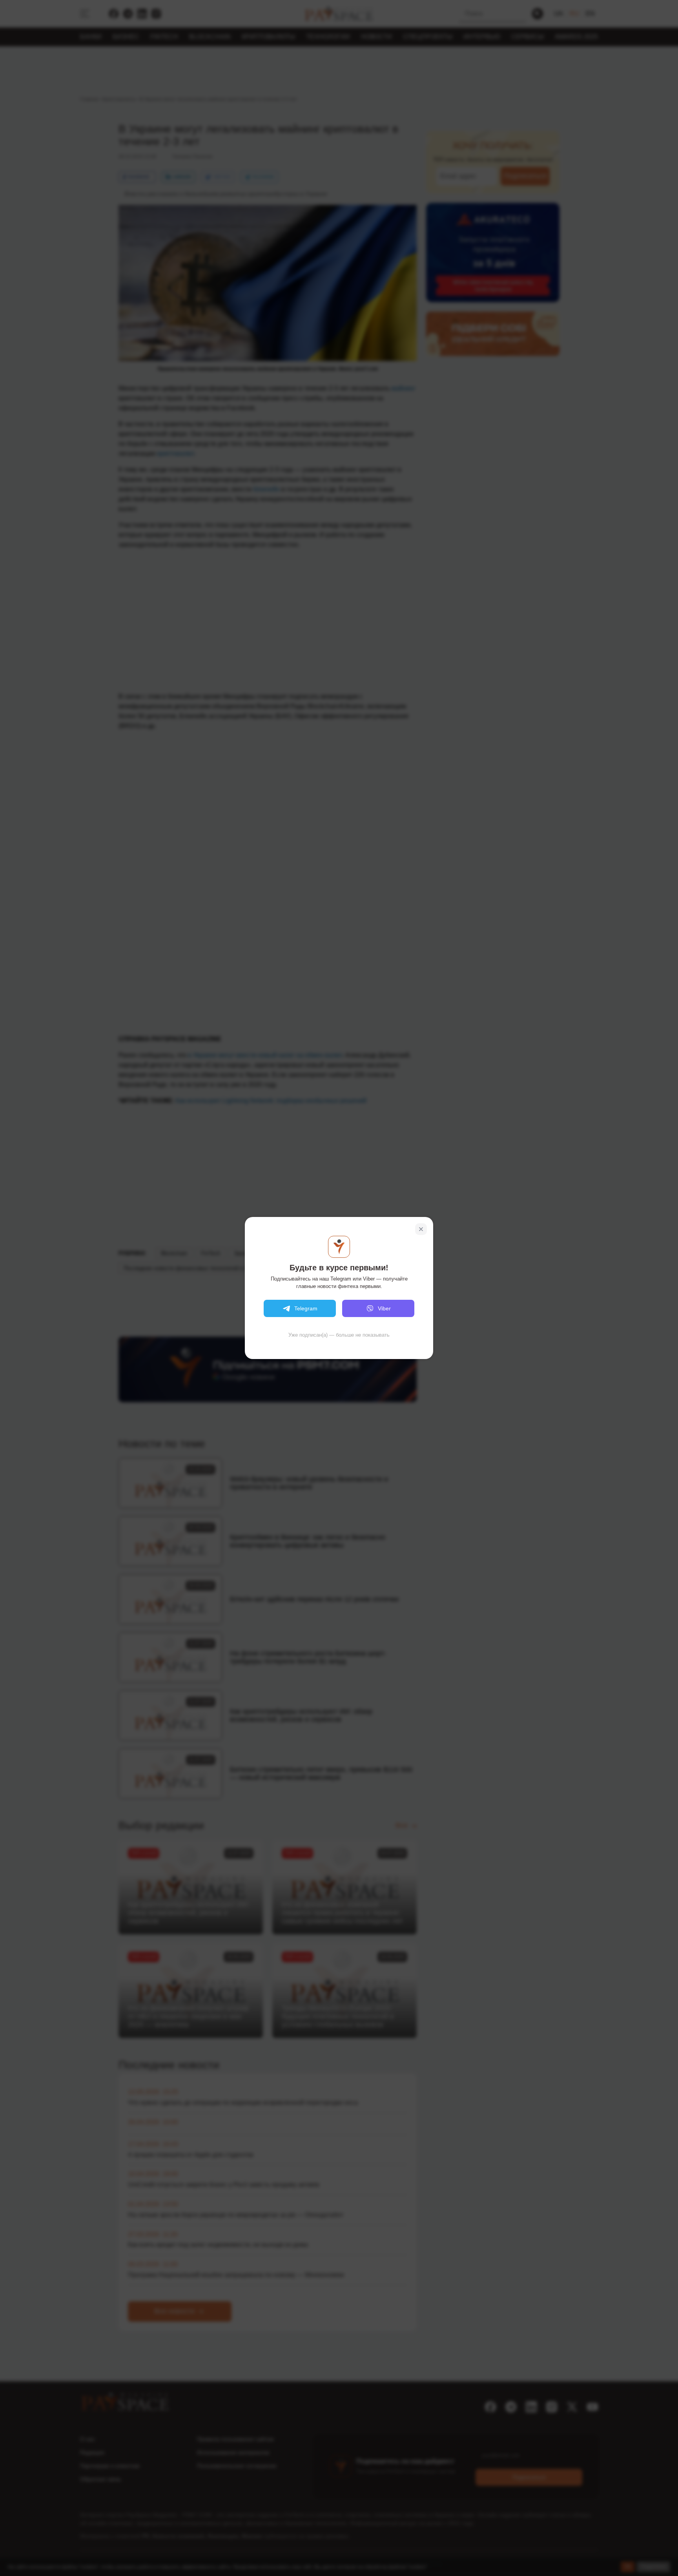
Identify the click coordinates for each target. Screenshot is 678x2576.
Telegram (306, 1308)
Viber (384, 1308)
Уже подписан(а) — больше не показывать (339, 1335)
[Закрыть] (421, 1229)
